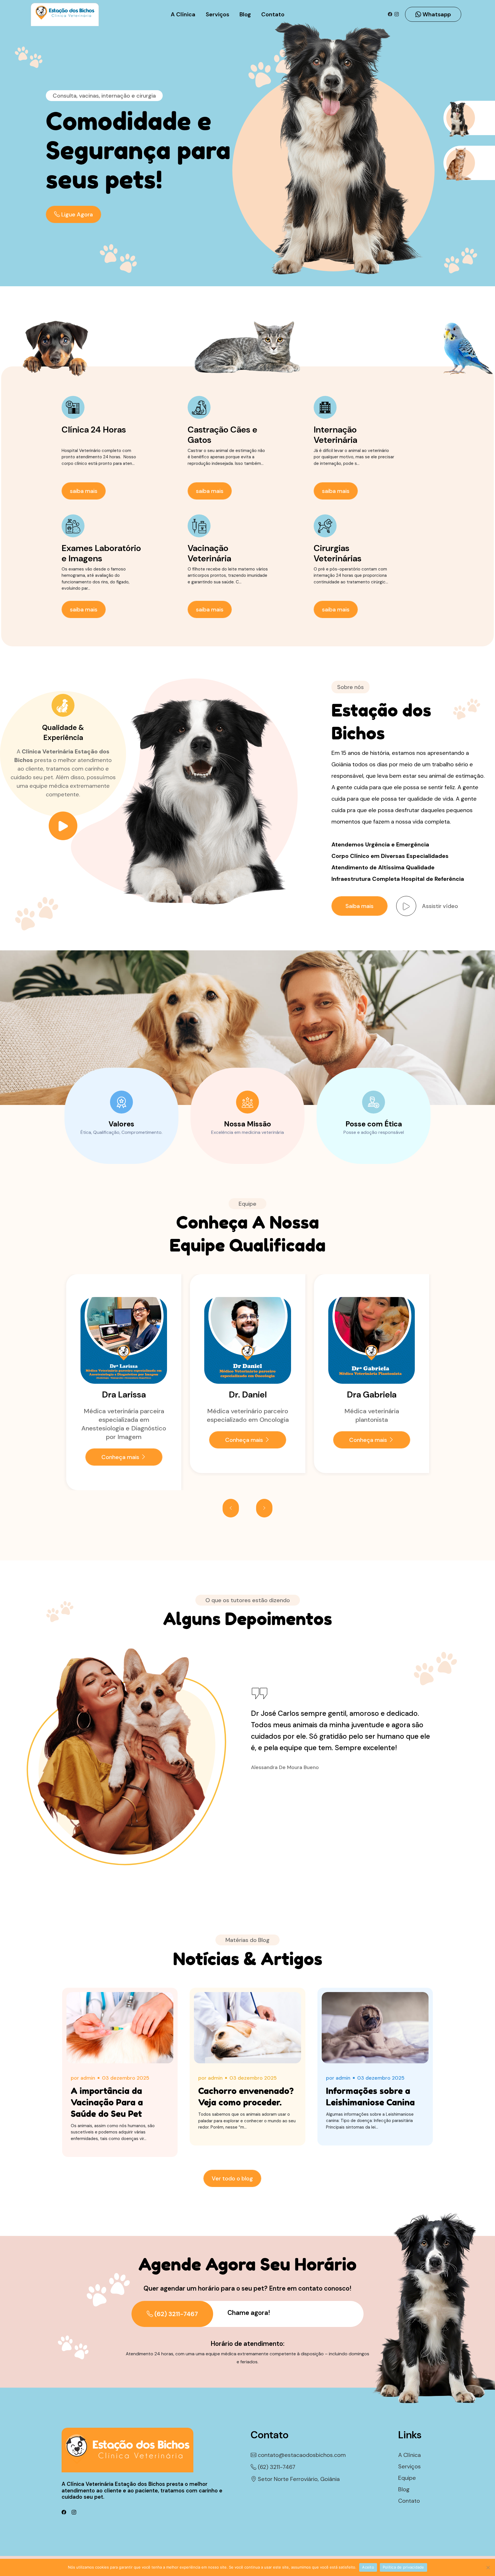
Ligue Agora (76, 214)
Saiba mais (360, 906)
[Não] (488, 2567)
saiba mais (84, 491)
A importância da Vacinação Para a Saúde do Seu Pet (107, 2102)
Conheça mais (121, 1440)
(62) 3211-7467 (175, 2314)
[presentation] (231, 1508)
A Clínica (183, 14)
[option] (152, 158)
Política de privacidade (403, 2567)
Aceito (368, 2567)
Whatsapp (436, 14)
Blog (245, 14)
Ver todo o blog (232, 2178)
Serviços (217, 14)
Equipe (407, 2478)
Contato (273, 14)
